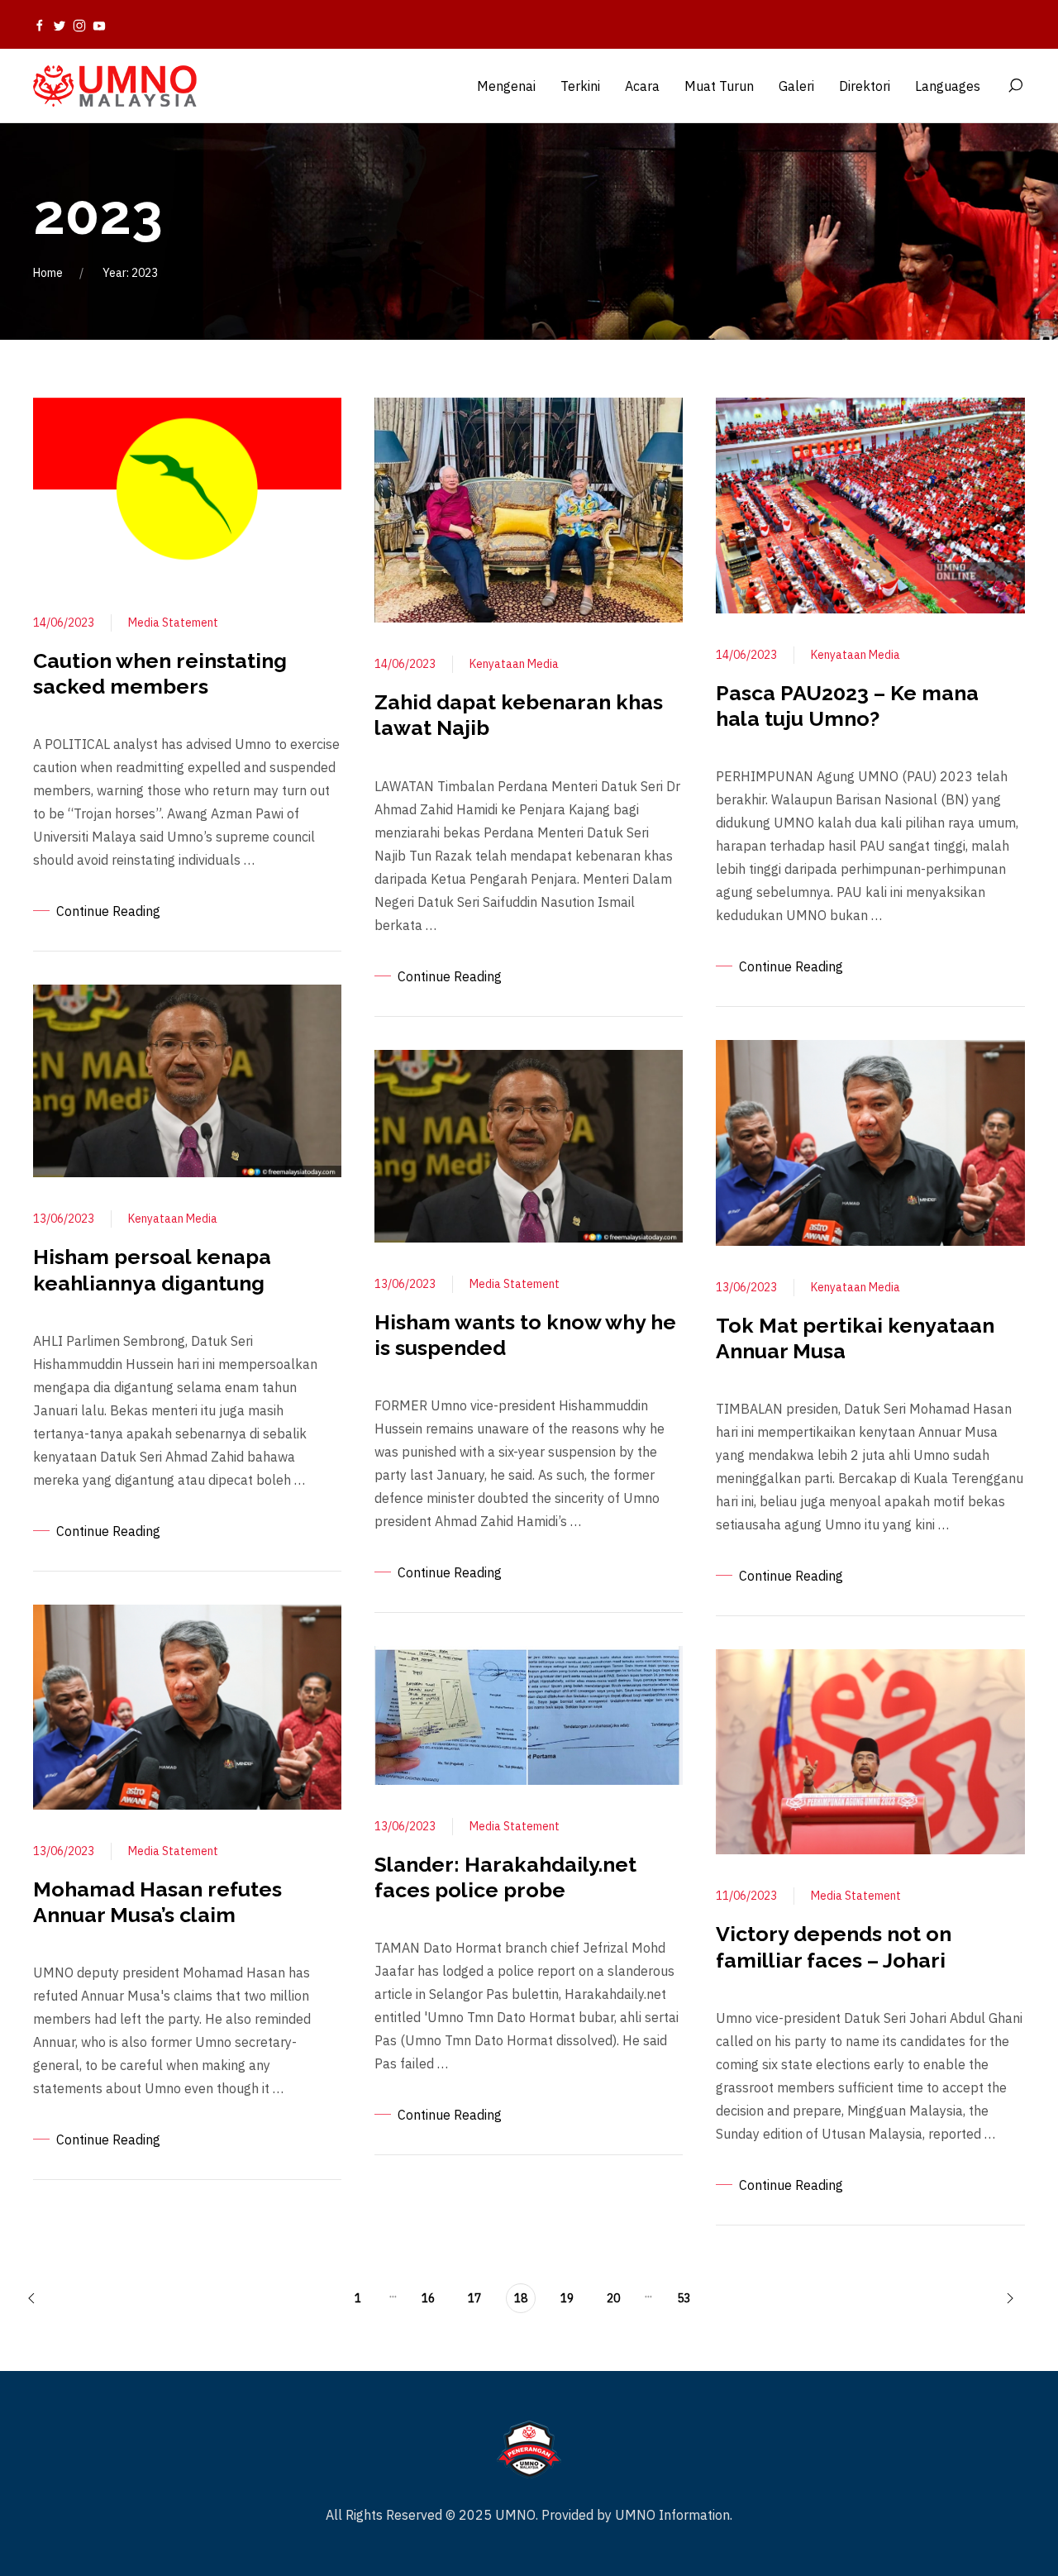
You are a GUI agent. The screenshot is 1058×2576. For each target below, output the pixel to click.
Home (48, 273)
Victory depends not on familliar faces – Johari (834, 1946)
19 (567, 2298)
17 (474, 2298)
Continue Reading (108, 911)
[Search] (1015, 86)
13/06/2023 (64, 1219)
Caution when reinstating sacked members (160, 673)
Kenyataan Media (173, 1219)
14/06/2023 (64, 623)
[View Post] (187, 488)
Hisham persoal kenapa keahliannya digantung (152, 1269)
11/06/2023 (746, 1896)
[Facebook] (40, 25)
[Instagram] (79, 25)
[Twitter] (60, 25)
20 (613, 2298)
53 (684, 2298)
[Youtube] (99, 25)
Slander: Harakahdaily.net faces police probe (505, 1877)
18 (521, 2298)
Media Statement (173, 623)
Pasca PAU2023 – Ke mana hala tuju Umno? (847, 706)
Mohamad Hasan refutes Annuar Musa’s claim (157, 1902)
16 (428, 2298)
